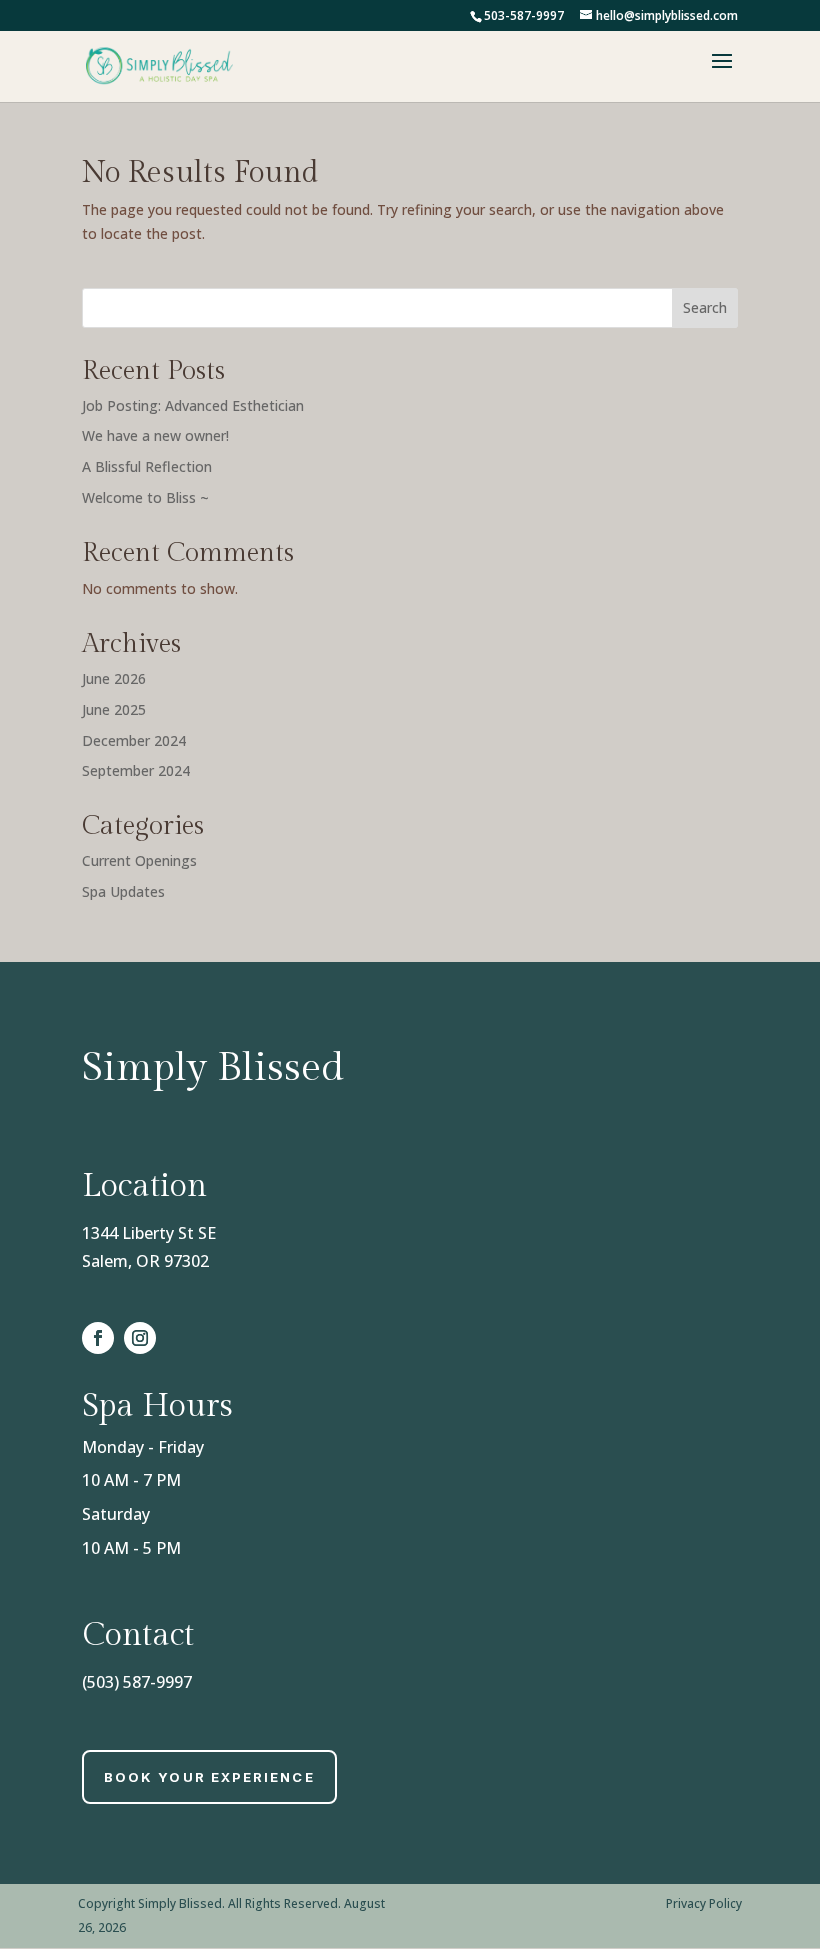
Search (705, 307)
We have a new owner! (155, 435)
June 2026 (114, 678)
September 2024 (136, 770)
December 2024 (134, 740)
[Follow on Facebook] (98, 1338)
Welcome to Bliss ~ (145, 497)
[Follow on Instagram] (140, 1338)
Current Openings (139, 860)
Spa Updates (123, 891)
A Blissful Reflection (147, 466)
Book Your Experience (209, 1777)
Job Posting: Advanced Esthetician (193, 405)
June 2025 (114, 709)
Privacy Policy (704, 1903)
